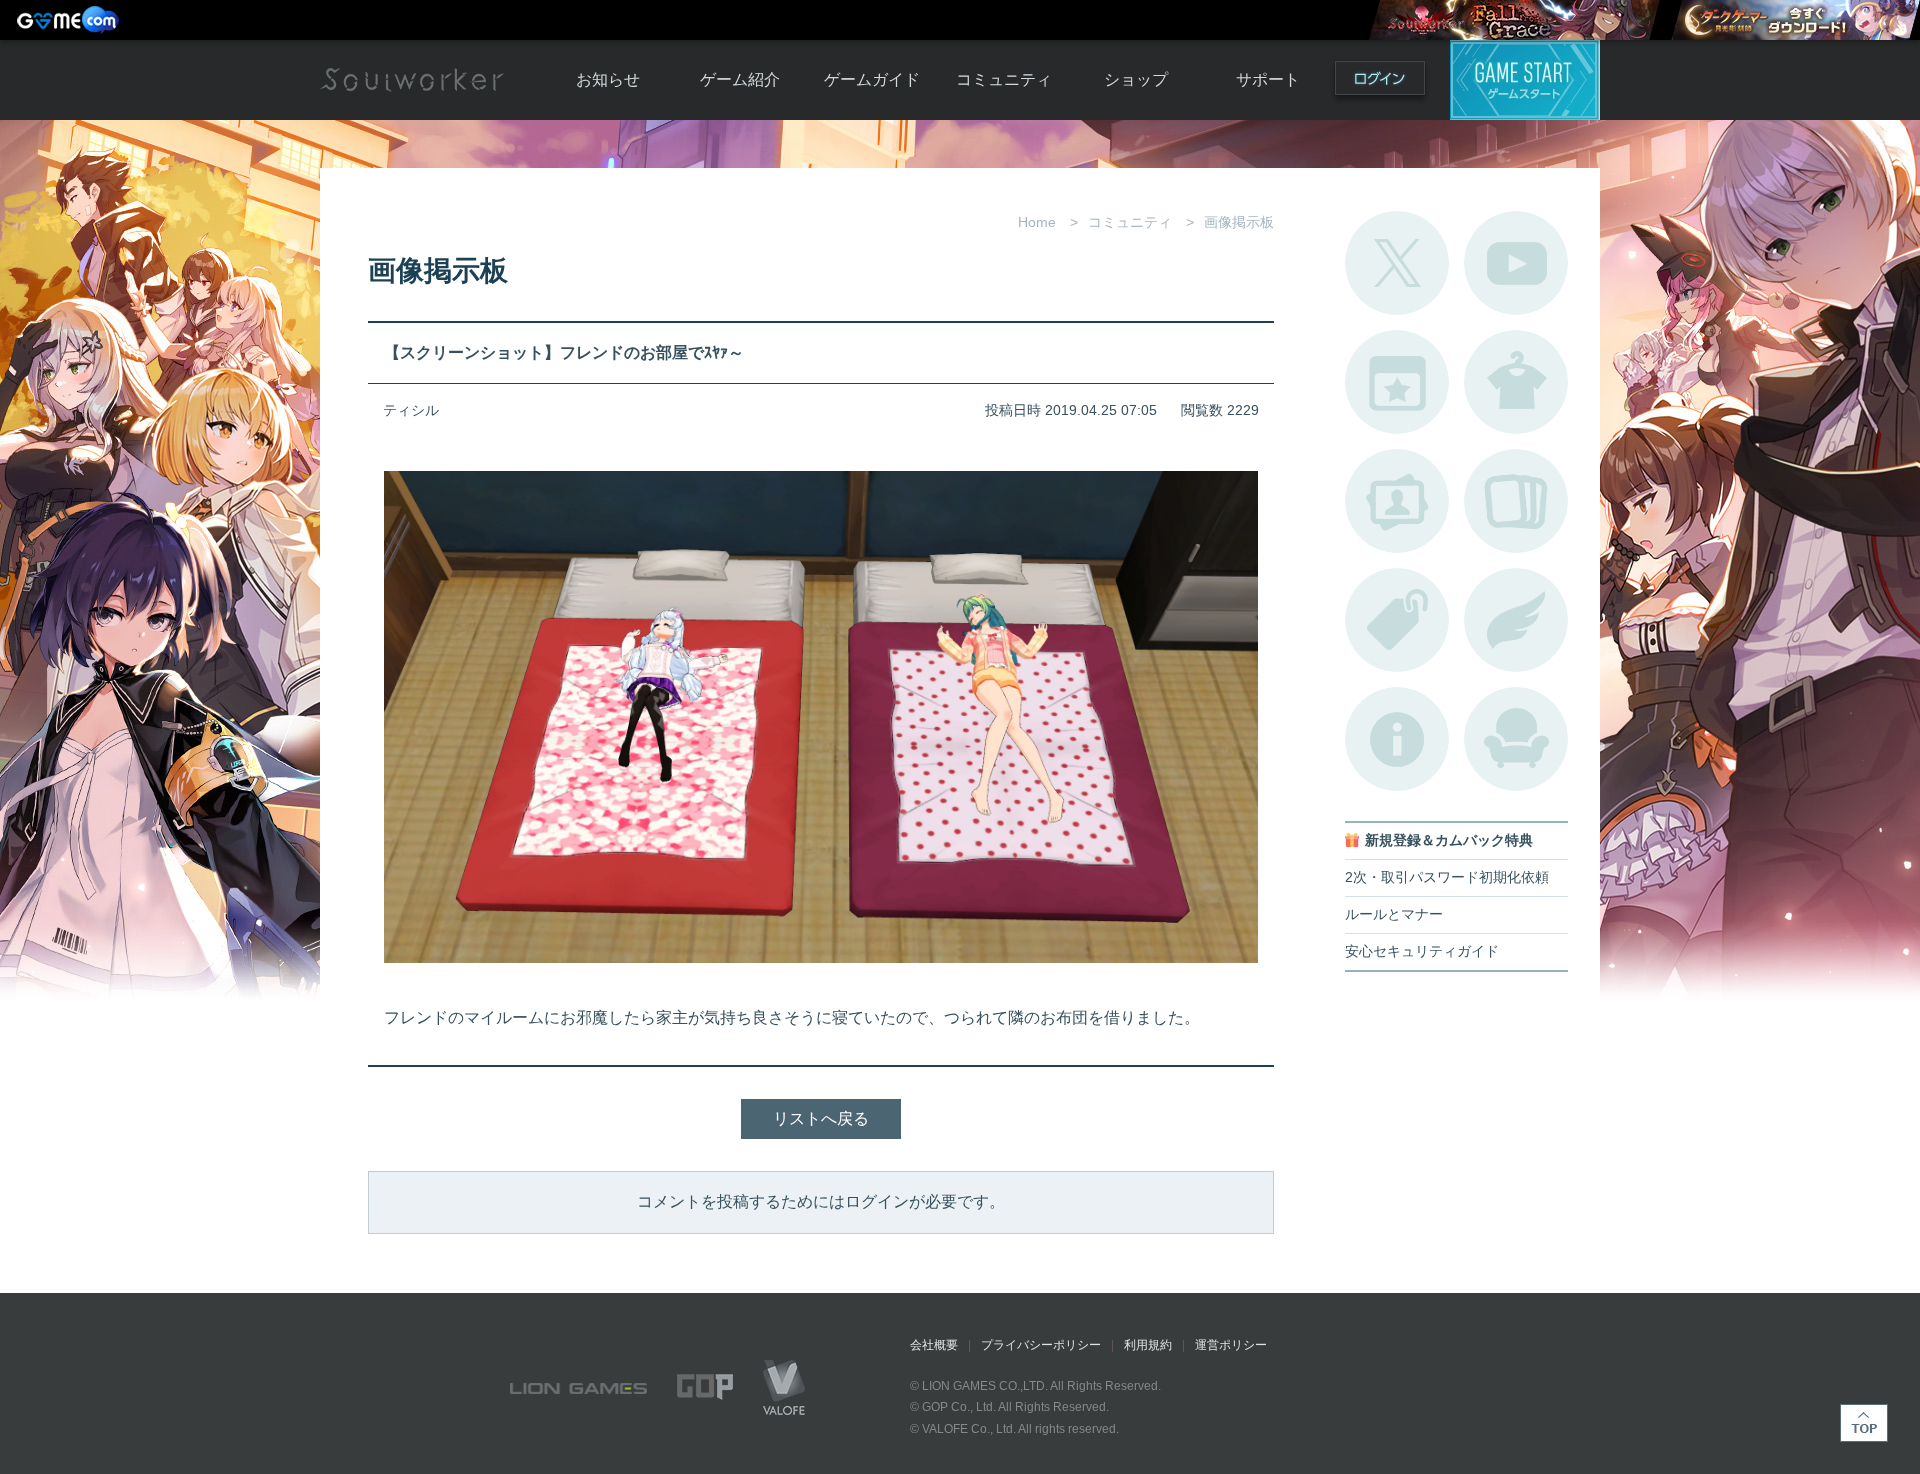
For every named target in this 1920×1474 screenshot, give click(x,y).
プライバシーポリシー (1041, 1345)
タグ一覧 (1397, 620)
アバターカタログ (1516, 382)
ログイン (1380, 82)
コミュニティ (1004, 79)
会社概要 (934, 1345)
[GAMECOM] (70, 20)
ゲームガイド (872, 79)
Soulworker (412, 80)
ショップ (1136, 79)
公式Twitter (1397, 263)
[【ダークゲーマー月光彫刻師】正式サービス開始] (1795, 20)
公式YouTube (1516, 263)
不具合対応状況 (1397, 739)
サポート (1268, 79)
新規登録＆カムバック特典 (1449, 840)
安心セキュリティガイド (1422, 951)
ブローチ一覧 (1516, 620)
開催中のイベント (1397, 382)
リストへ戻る (821, 1118)
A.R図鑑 (1516, 501)
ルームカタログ (1516, 739)
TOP (1864, 1423)
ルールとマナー (1394, 914)
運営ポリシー (1231, 1345)
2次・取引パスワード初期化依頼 (1447, 877)
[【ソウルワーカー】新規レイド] (1514, 20)
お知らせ (608, 79)
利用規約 (1148, 1345)
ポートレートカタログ (1397, 501)
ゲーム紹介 (740, 79)
